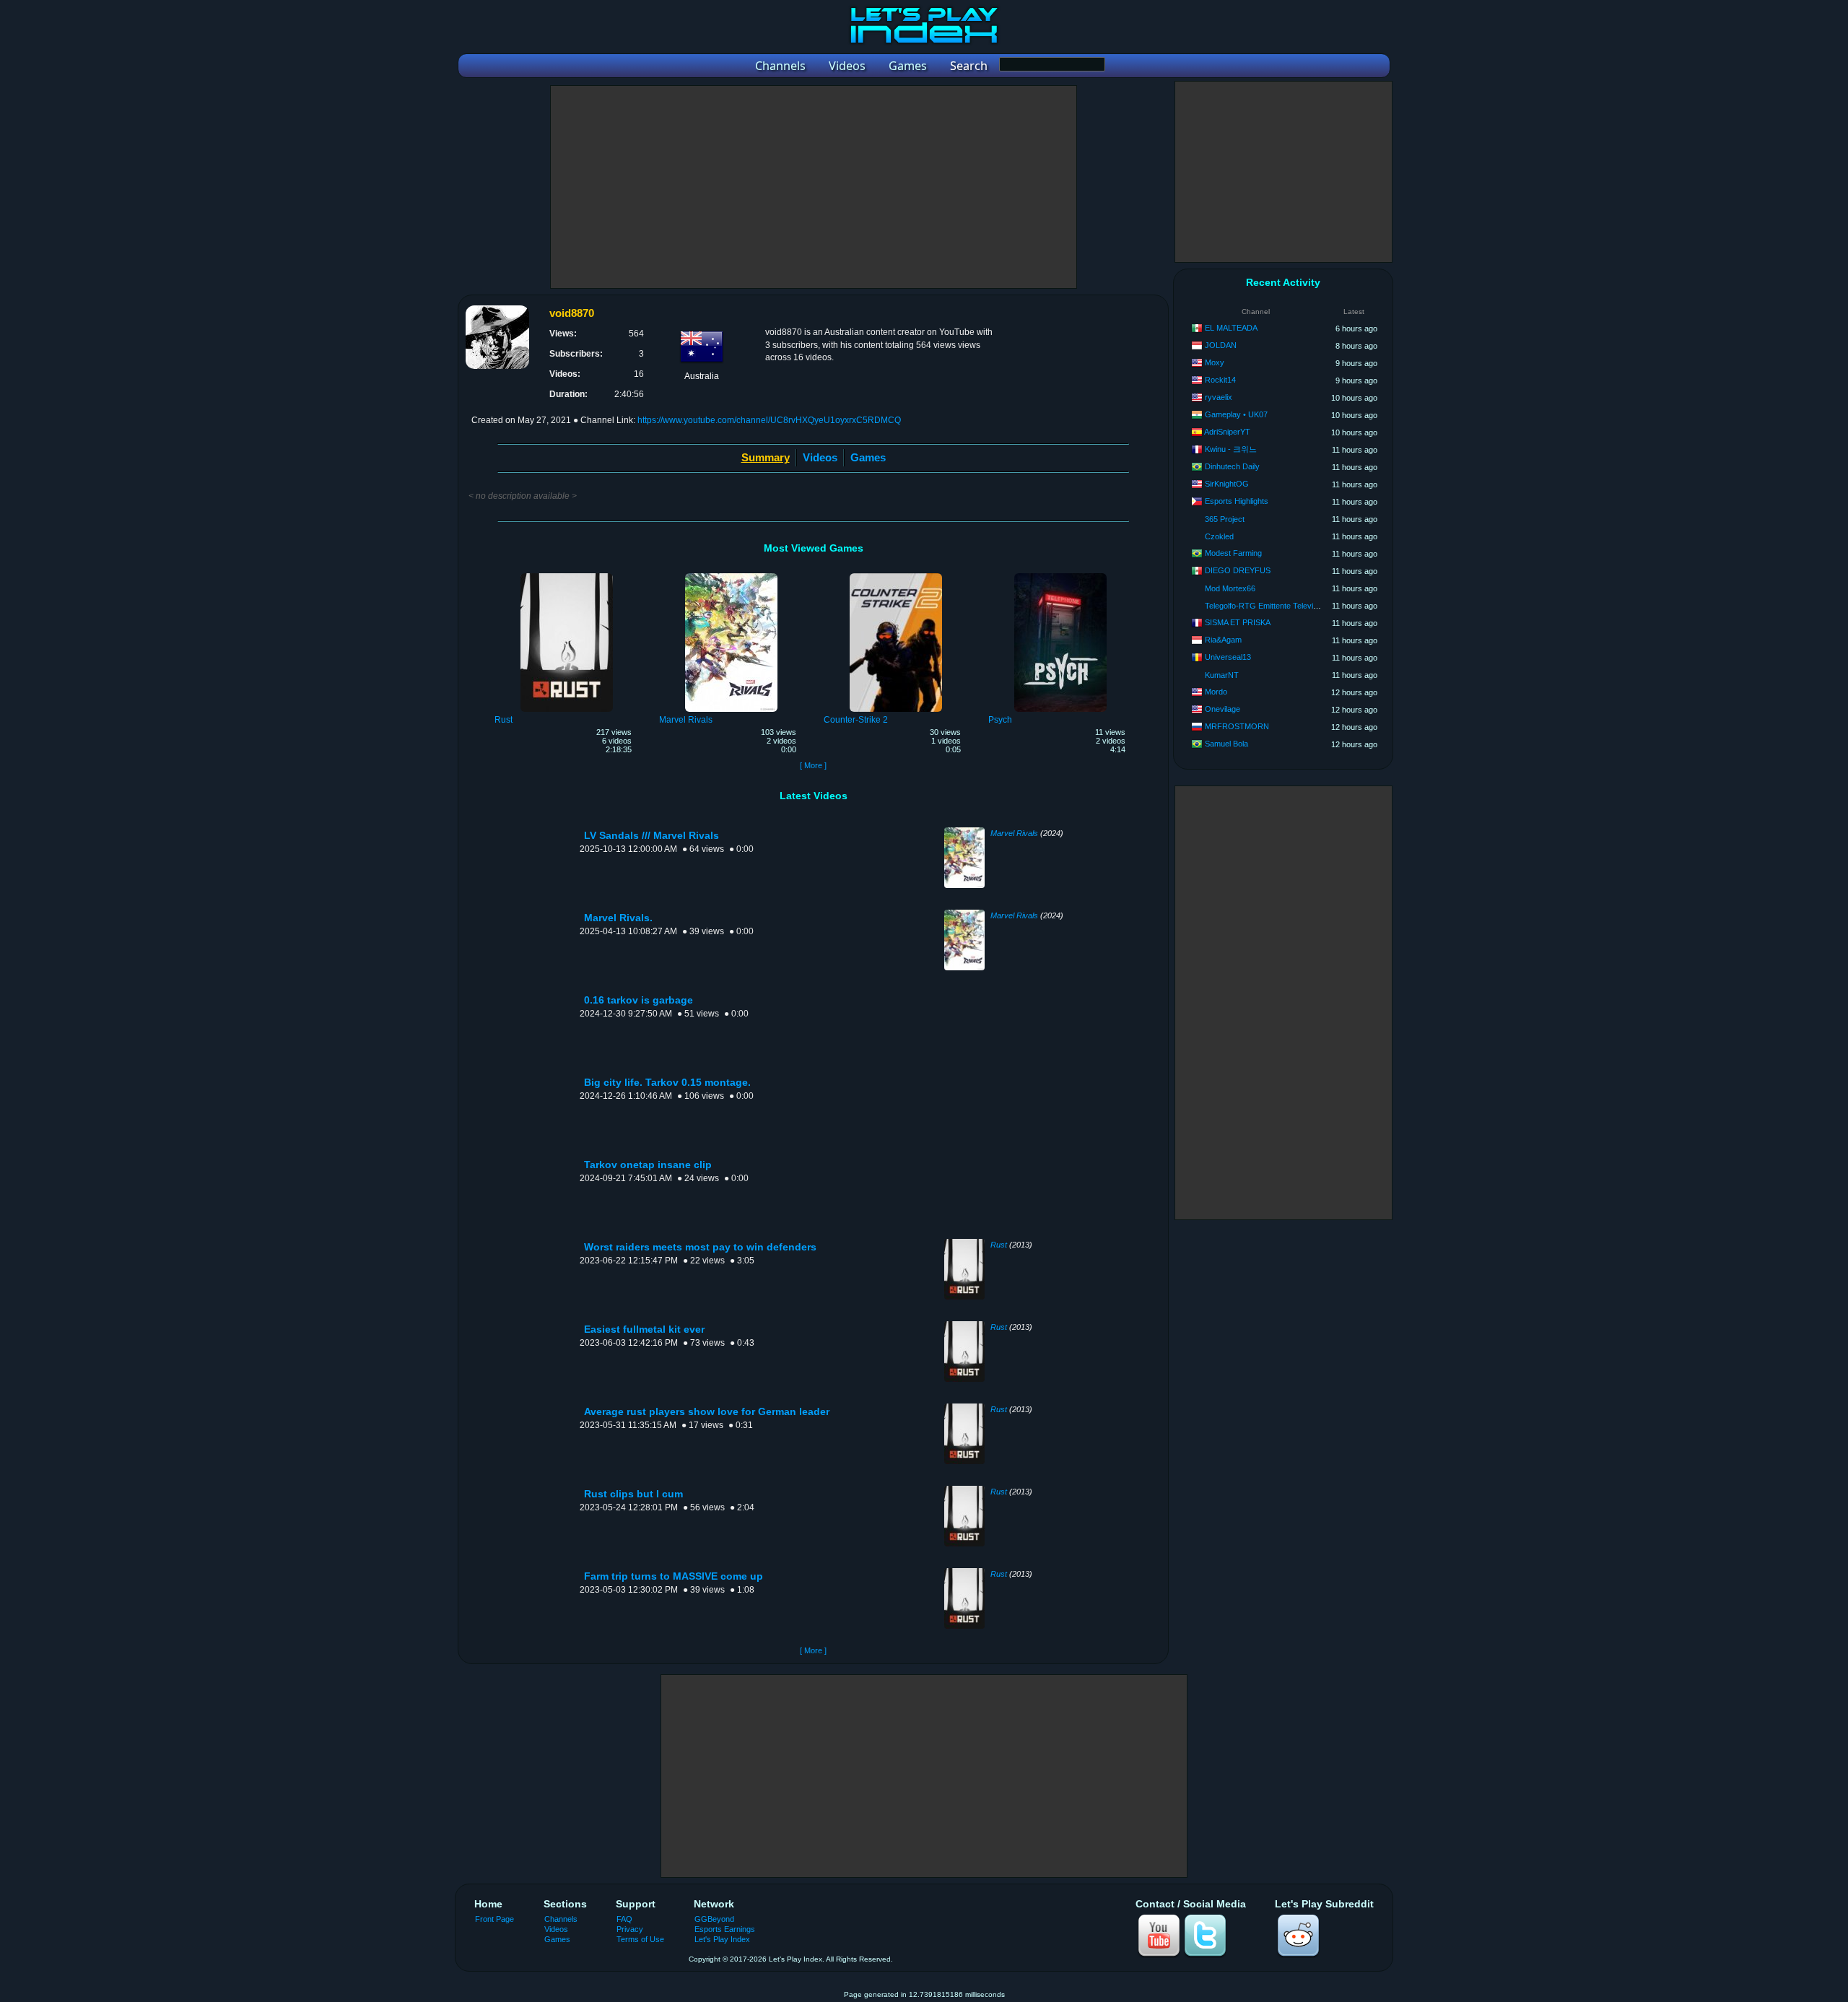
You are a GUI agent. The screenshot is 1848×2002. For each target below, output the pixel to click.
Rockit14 (1220, 380)
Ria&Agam (1223, 640)
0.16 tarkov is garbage (638, 1000)
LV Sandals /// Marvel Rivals (651, 836)
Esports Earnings (725, 1929)
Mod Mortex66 (1230, 588)
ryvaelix (1219, 397)
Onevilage (1222, 709)
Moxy (1215, 362)
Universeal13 (1228, 657)
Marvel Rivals (1014, 833)
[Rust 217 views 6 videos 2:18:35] (567, 575)
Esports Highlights (1237, 501)
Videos (820, 457)
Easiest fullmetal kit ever (644, 1329)
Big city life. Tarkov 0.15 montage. (667, 1083)
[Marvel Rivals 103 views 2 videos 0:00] (731, 575)
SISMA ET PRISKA (1238, 622)
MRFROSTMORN (1237, 726)
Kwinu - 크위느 (1231, 449)
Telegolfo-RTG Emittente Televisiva (1266, 606)
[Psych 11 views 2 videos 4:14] (1060, 575)
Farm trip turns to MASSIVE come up (674, 1576)
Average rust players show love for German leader (707, 1412)
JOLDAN (1221, 345)
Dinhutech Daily (1232, 466)
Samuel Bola (1226, 744)
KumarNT (1222, 675)
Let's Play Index (722, 1939)
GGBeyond (714, 1919)
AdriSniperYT (1227, 432)
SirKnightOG (1227, 484)
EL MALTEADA (1231, 328)
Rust (999, 1245)
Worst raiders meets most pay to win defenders (700, 1247)
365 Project (1225, 519)
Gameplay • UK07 (1236, 414)
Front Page (494, 1919)
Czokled (1219, 536)
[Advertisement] (814, 187)
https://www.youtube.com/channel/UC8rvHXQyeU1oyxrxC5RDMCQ (769, 420)
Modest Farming (1233, 553)
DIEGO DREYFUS (1238, 570)
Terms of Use (640, 1939)
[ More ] (813, 765)
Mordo (1216, 692)
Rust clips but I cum (633, 1494)
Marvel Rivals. (618, 918)
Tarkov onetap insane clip (648, 1165)
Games (868, 457)
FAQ (624, 1919)
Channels (561, 1919)
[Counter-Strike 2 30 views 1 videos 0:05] (896, 575)
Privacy (630, 1929)
